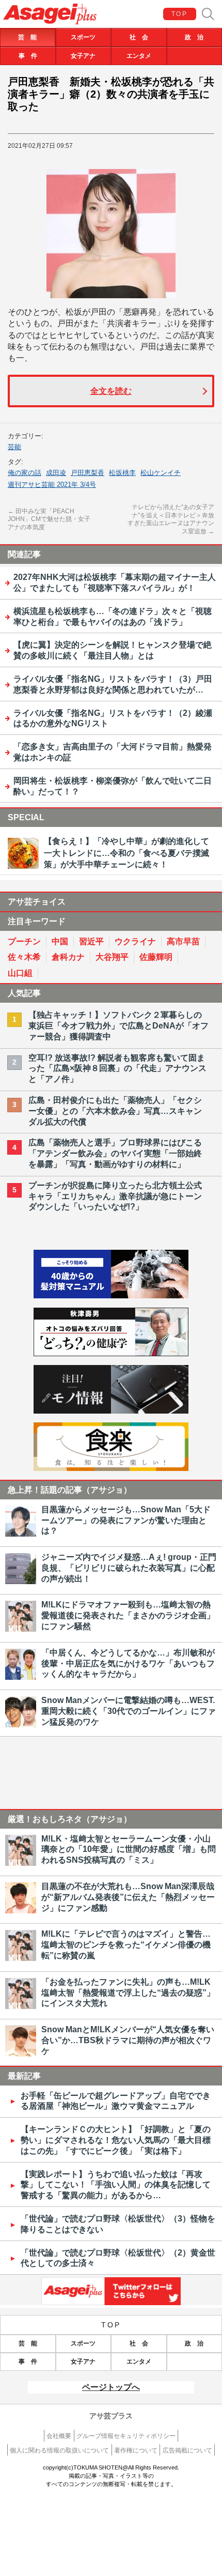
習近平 (91, 941)
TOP (179, 14)
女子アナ (83, 56)
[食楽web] (111, 1468)
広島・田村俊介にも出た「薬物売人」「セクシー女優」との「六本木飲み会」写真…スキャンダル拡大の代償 (115, 1111)
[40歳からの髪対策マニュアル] (111, 1295)
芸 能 (27, 37)
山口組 (20, 973)
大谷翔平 (112, 957)
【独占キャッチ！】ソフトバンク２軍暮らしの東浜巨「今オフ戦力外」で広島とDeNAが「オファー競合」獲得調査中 (118, 1026)
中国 (60, 941)
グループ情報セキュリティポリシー (126, 2436)
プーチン (24, 941)
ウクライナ (135, 941)
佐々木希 (24, 957)
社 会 (139, 37)
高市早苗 (183, 941)
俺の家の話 (25, 473)
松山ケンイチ (161, 473)
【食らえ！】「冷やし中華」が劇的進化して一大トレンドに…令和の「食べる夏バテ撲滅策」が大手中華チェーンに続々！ (126, 853)
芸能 (14, 447)
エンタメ (139, 56)
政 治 (194, 37)
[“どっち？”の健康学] (111, 1353)
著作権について (136, 2450)
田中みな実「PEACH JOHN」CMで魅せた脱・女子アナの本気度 (49, 519)
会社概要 (59, 2436)
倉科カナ (68, 957)
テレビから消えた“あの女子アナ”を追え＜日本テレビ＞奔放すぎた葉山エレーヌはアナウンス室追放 (171, 519)
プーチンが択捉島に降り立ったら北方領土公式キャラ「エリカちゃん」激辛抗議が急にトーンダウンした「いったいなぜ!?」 (115, 1196)
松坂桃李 (122, 473)
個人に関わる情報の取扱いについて (59, 2450)
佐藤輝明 (156, 957)
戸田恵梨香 (88, 473)
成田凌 (56, 473)
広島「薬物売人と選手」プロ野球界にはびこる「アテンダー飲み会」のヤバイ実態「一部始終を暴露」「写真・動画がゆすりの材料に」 (115, 1153)
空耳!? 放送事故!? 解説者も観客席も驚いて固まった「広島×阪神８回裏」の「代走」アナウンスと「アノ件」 (117, 1069)
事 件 (28, 56)
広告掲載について (187, 2450)
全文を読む (111, 391)
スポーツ (83, 37)
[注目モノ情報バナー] (111, 1411)
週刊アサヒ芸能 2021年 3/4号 (52, 485)
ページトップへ (111, 2387)
